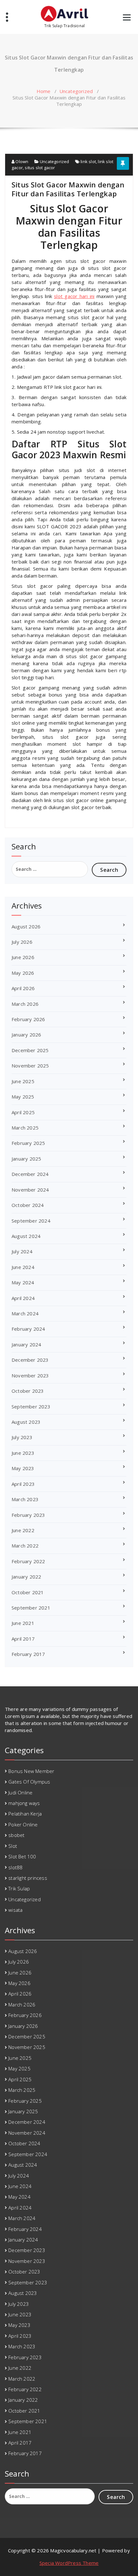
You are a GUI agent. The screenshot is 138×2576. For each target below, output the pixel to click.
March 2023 (25, 1499)
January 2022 (26, 1577)
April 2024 (23, 1298)
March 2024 (25, 1313)
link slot (88, 161)
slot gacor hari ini (74, 296)
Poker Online (23, 1824)
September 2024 (31, 1221)
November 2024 (30, 1190)
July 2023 (22, 1437)
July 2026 (22, 942)
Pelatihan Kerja (25, 1814)
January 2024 (26, 1344)
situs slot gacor (40, 168)
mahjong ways (24, 1803)
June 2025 (23, 1081)
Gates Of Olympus (29, 1782)
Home (44, 91)
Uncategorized (76, 91)
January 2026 (26, 1035)
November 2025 (30, 1066)
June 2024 (23, 1267)
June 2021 (23, 1623)
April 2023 (23, 1484)
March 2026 (25, 1004)
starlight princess (28, 1878)
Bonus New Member (31, 1771)
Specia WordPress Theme (69, 2563)
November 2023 (30, 1375)
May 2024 (23, 1282)
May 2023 (23, 1468)
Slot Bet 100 (22, 1856)
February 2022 (28, 1561)
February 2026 (28, 1019)
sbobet (16, 1835)
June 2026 (23, 957)
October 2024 (28, 1205)
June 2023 (23, 1453)
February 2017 (28, 1654)
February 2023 (28, 1515)
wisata (15, 1910)
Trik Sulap (19, 1888)
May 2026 (23, 973)
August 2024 (26, 1236)
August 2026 (26, 926)
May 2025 (23, 1097)
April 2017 (23, 1639)
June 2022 (23, 1530)
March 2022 (25, 1546)
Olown (21, 161)
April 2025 (23, 1112)
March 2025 (25, 1128)
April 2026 (23, 988)
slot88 (15, 1867)
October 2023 (28, 1391)
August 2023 (26, 1422)
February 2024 (28, 1329)
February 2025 (28, 1143)
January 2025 (26, 1159)
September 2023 (31, 1406)
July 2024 (22, 1251)
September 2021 (31, 1608)
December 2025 (30, 1050)
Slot (13, 1846)
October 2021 (28, 1592)
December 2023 (30, 1360)
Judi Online (20, 1792)
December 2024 (30, 1174)
